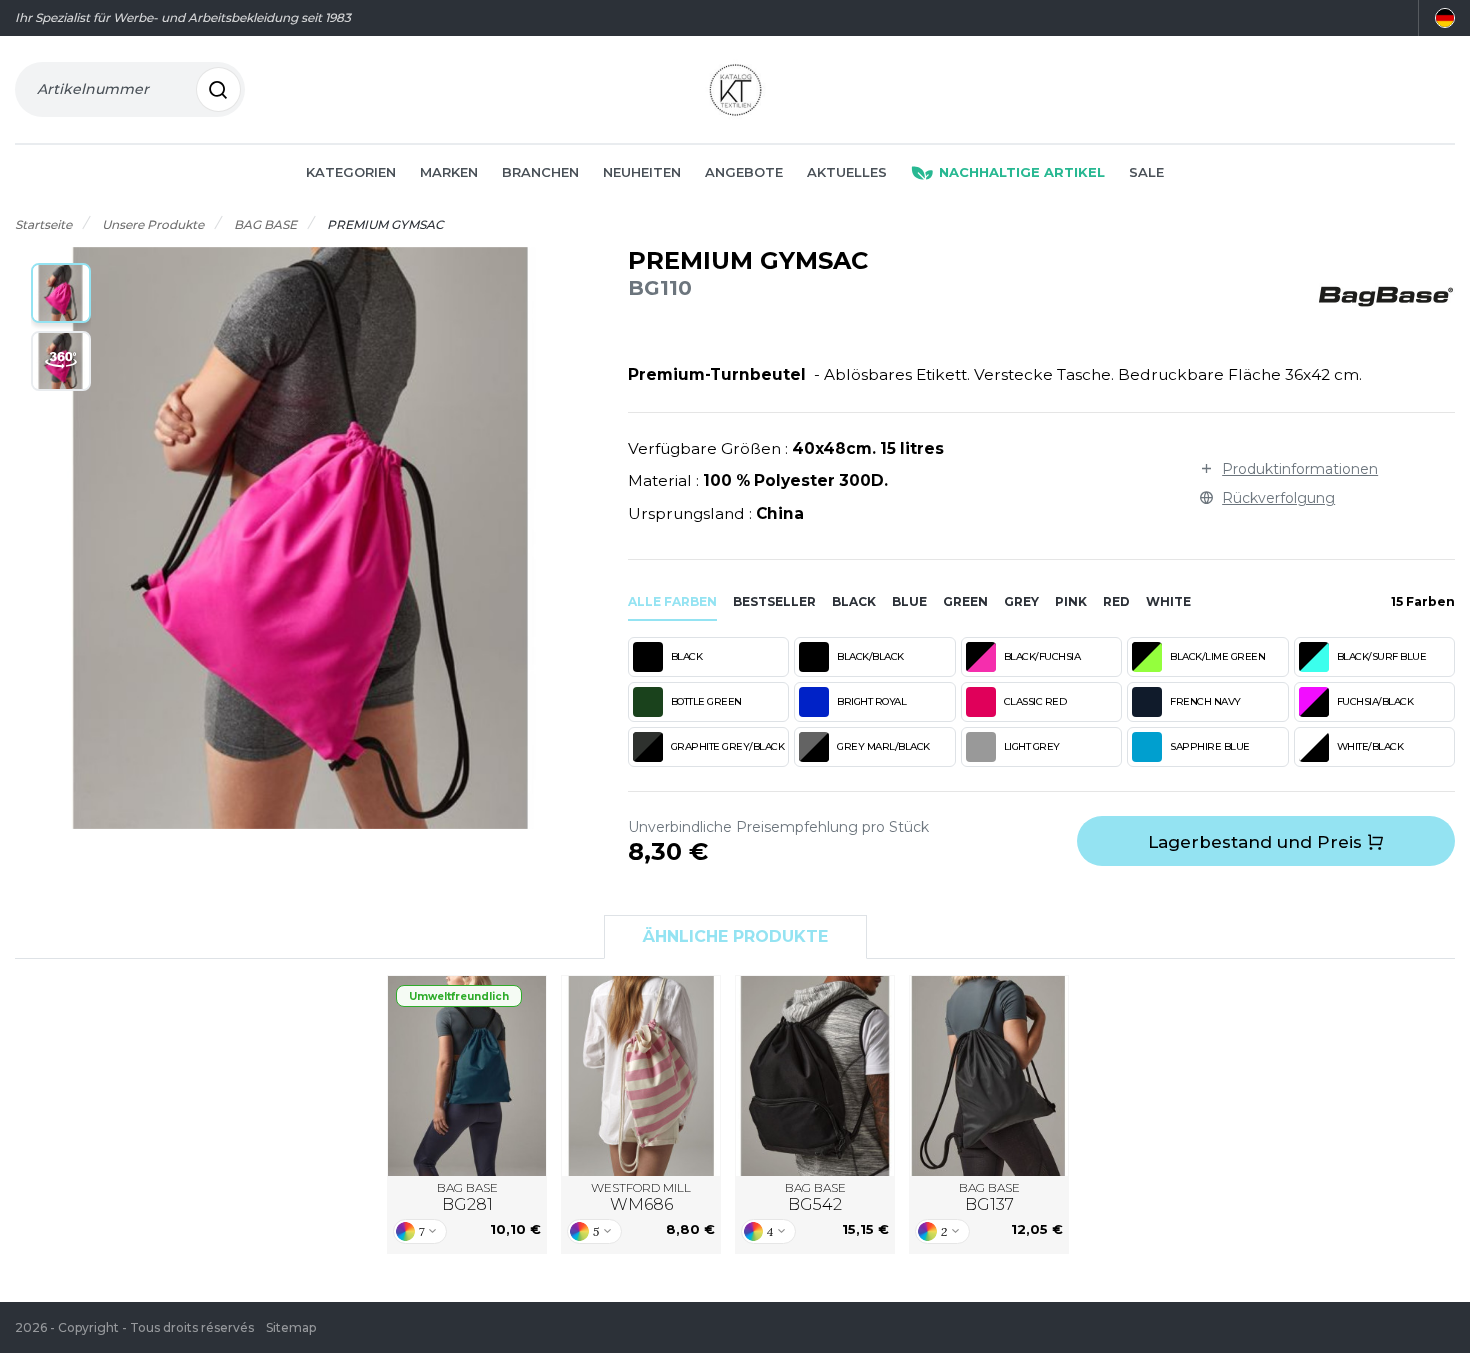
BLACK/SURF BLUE (1382, 656)
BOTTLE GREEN (706, 701)
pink (1071, 601)
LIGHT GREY (1032, 746)
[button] (61, 293)
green (965, 601)
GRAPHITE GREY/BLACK (728, 746)
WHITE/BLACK (1370, 746)
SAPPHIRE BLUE (1210, 746)
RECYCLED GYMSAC (467, 1075)
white (1168, 601)
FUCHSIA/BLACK (1375, 701)
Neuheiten (642, 172)
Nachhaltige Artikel (1022, 172)
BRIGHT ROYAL (871, 701)
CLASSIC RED (1035, 701)
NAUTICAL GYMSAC (641, 1075)
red (1116, 601)
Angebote (744, 172)
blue (909, 601)
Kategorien (351, 172)
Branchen (540, 172)
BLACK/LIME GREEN (1217, 656)
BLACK (687, 656)
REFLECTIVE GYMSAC (989, 1075)
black (854, 601)
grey (1021, 601)
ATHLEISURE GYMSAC (815, 1075)
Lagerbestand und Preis (1257, 842)
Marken (449, 172)
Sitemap (291, 1327)
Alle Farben (672, 601)
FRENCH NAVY (1205, 701)
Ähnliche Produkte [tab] (735, 936)
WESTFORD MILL (641, 1197)
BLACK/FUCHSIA (1042, 656)
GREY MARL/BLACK (883, 746)
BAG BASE (467, 1197)
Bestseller (774, 601)
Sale (1146, 172)
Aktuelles (847, 172)
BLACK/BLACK (870, 656)
